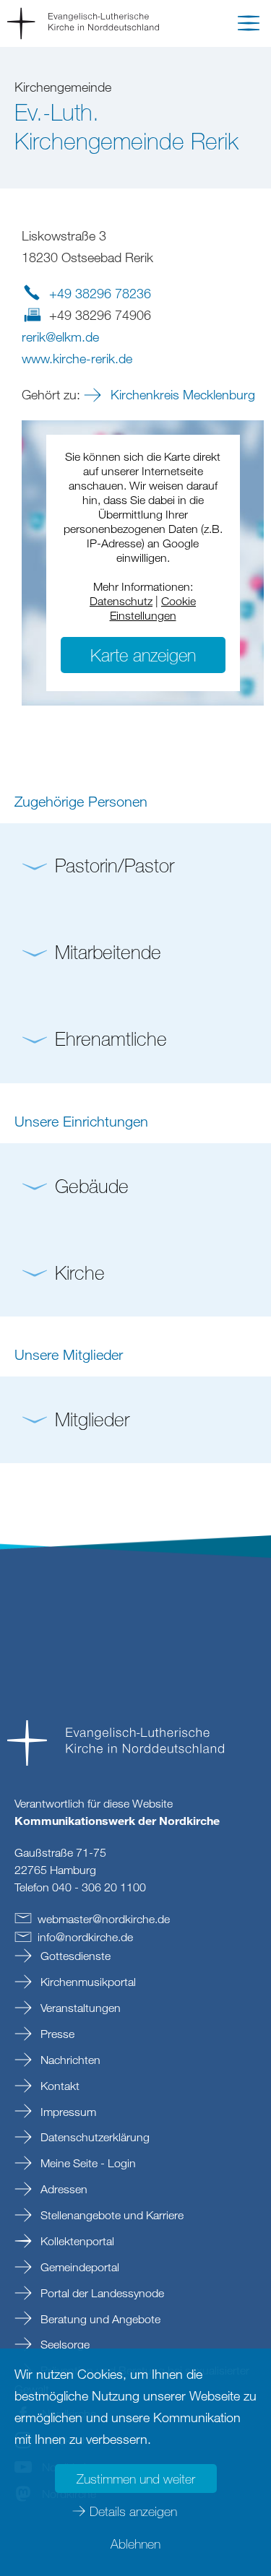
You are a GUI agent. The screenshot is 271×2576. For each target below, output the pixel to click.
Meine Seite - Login (87, 2163)
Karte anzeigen (143, 655)
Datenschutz (121, 601)
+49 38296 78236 (100, 293)
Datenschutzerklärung (94, 2137)
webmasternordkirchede (104, 1919)
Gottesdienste (74, 1956)
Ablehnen (135, 2544)
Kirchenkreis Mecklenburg (181, 394)
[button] (249, 26)
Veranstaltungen (79, 2008)
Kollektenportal (76, 2241)
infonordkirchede (85, 1937)
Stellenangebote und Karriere (111, 2215)
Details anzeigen (133, 2511)
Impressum (67, 2112)
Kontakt (59, 2086)
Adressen (63, 2189)
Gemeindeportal (78, 2267)
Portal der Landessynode (101, 2293)
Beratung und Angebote (99, 2319)
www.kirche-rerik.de (77, 358)
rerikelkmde (60, 337)
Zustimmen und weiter (136, 2479)
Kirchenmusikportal (87, 1982)
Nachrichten (69, 2060)
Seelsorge (64, 2344)
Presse (56, 2034)
